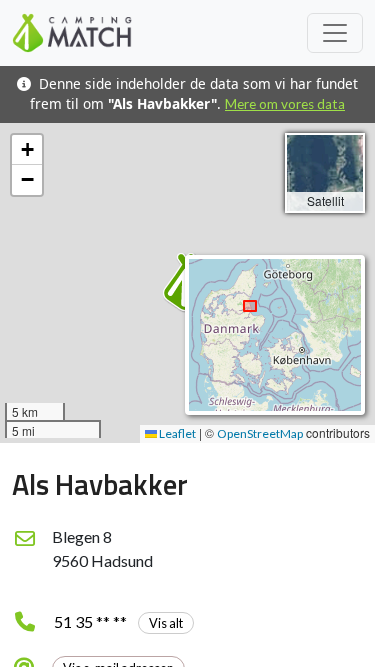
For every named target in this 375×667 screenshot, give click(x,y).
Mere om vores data (285, 104)
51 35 (118, 621)
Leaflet (176, 433)
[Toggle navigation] (335, 33)
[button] (27, 150)
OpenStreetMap (260, 433)
